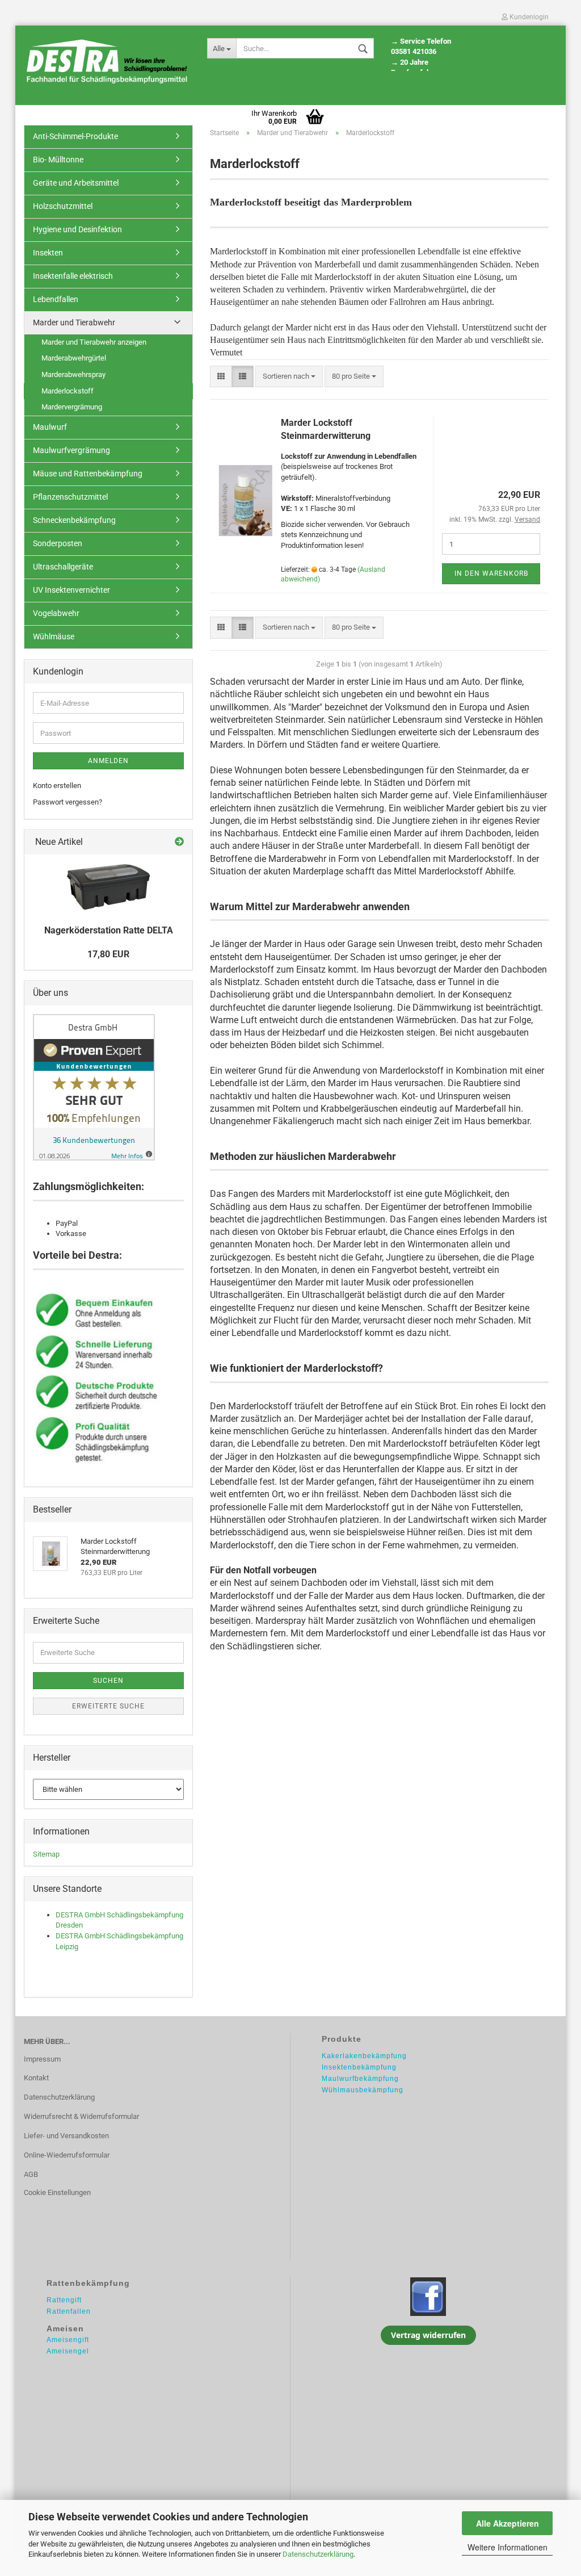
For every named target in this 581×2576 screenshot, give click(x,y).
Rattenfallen (69, 2311)
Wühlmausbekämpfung (363, 2090)
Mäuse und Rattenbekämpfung (88, 474)
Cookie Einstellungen (57, 2192)
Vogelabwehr (56, 613)
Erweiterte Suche (108, 1706)
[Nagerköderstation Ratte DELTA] (108, 887)
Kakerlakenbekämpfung (364, 2056)
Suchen (108, 1681)
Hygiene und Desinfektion (77, 229)
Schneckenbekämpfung (74, 520)
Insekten (48, 253)
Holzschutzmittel (63, 206)
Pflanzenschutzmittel (70, 497)
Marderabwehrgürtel (74, 358)
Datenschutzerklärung (318, 2554)
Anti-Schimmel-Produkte (75, 136)
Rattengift (64, 2300)
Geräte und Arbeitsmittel (76, 183)
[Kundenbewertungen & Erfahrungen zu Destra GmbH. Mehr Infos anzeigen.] (94, 1086)
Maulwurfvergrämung (71, 450)
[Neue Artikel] (179, 842)
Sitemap (46, 1854)
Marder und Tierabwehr (74, 322)
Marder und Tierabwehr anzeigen (94, 342)
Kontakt (36, 2078)
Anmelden (108, 761)
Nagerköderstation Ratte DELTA (109, 930)
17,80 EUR (108, 954)
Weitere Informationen (508, 2547)
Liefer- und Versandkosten (66, 2136)
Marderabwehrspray (73, 374)
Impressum (42, 2059)
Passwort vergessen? (68, 802)
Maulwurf (50, 427)
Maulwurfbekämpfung (360, 2079)
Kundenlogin (528, 17)
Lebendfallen (56, 299)
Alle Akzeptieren (508, 2523)
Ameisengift (68, 2340)
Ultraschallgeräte (63, 567)
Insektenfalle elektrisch (73, 276)
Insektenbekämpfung (359, 2067)
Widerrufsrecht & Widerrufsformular (81, 2116)
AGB (31, 2174)
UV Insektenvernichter (71, 590)
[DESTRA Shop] (107, 62)
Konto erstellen (57, 786)
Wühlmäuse (54, 636)
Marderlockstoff (68, 391)
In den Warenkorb (491, 573)
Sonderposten (58, 543)
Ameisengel (68, 2351)
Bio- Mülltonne (58, 160)
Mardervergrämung (72, 407)
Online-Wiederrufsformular (67, 2155)
